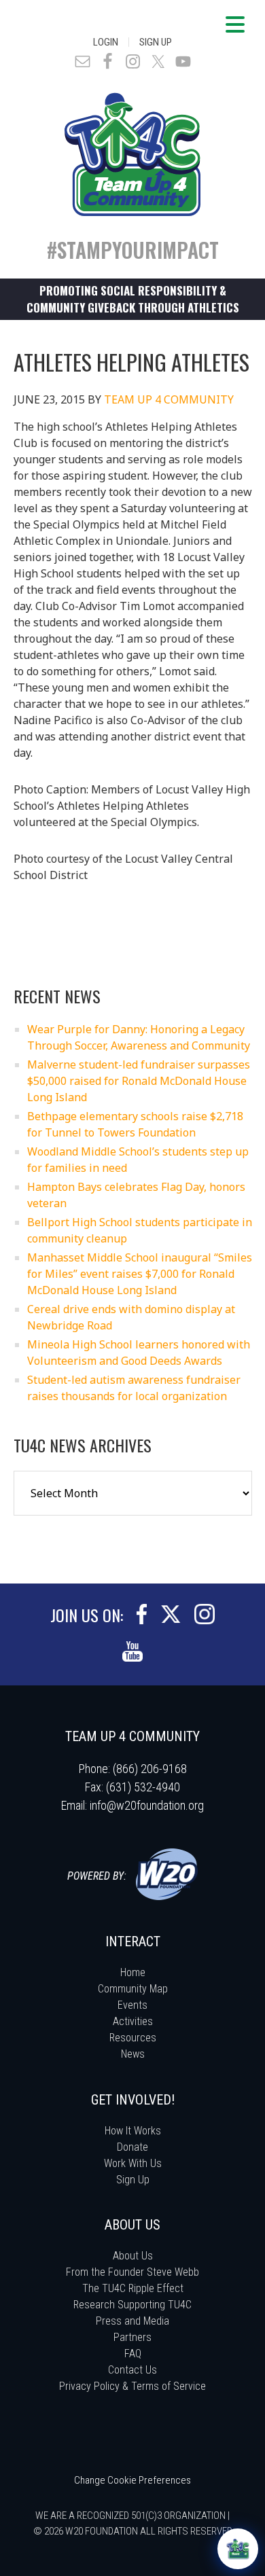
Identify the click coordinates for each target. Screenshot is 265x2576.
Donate (132, 2147)
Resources (133, 2038)
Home (133, 1972)
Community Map (133, 1989)
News (133, 2054)
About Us (133, 2256)
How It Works (133, 2131)
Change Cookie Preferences (132, 2480)
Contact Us (132, 2370)
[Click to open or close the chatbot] (238, 2549)
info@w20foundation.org (147, 1805)
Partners (132, 2337)
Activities (133, 2021)
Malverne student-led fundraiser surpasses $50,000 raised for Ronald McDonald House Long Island (139, 1081)
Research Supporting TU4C (132, 2305)
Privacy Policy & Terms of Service (132, 2386)
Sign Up (156, 42)
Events (132, 2005)
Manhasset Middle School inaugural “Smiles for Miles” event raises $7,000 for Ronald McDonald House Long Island (140, 1274)
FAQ (133, 2354)
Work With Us (133, 2163)
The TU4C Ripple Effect (133, 2288)
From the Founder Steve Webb (132, 2272)
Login (106, 42)
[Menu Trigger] (235, 24)
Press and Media (132, 2321)
